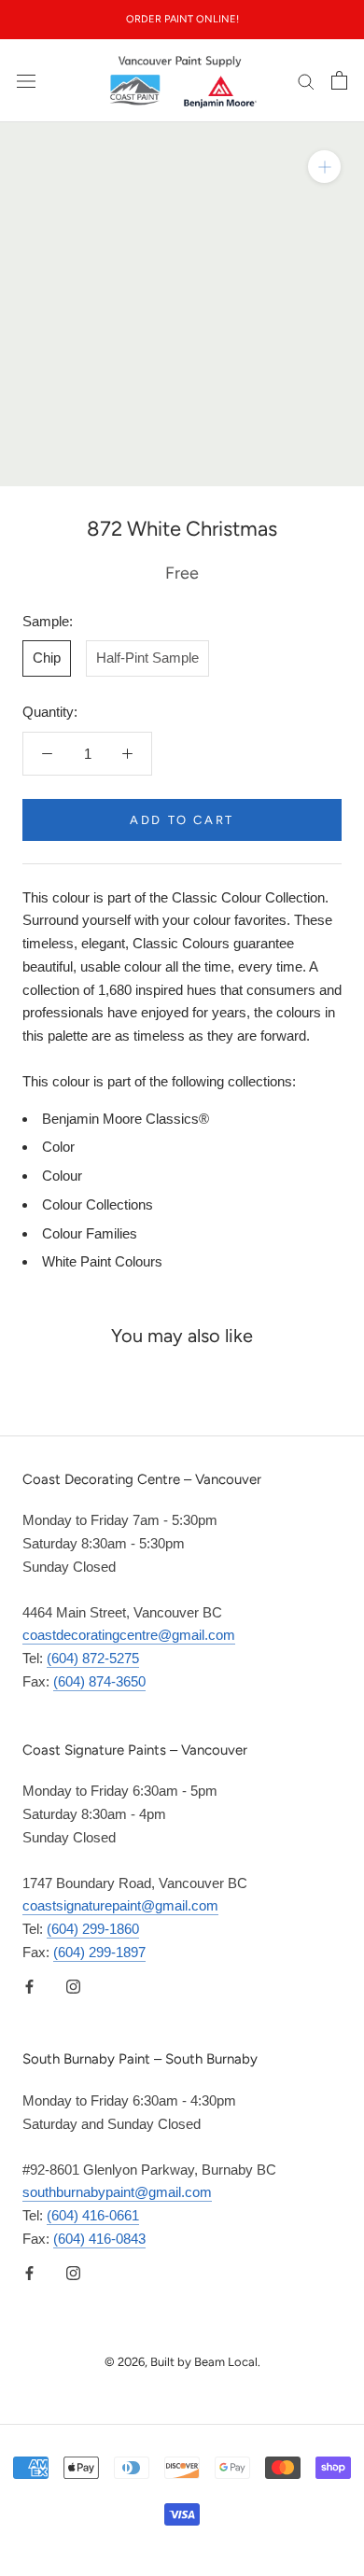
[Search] (306, 81)
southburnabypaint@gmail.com (117, 2192)
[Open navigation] (26, 80)
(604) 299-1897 (99, 1952)
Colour (62, 1176)
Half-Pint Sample (147, 658)
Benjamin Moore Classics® (126, 1119)
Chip (47, 658)
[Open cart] (339, 80)
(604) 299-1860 (93, 1929)
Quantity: (50, 712)
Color (58, 1147)
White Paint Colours (102, 1261)
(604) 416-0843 (99, 2239)
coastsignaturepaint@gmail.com (120, 1905)
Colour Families (90, 1233)
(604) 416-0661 (93, 2215)
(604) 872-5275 (93, 1658)
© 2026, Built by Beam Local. (182, 2362)
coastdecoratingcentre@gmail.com (129, 1635)
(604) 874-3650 (99, 1681)
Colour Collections (98, 1204)
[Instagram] (73, 1987)
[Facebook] (29, 1987)
